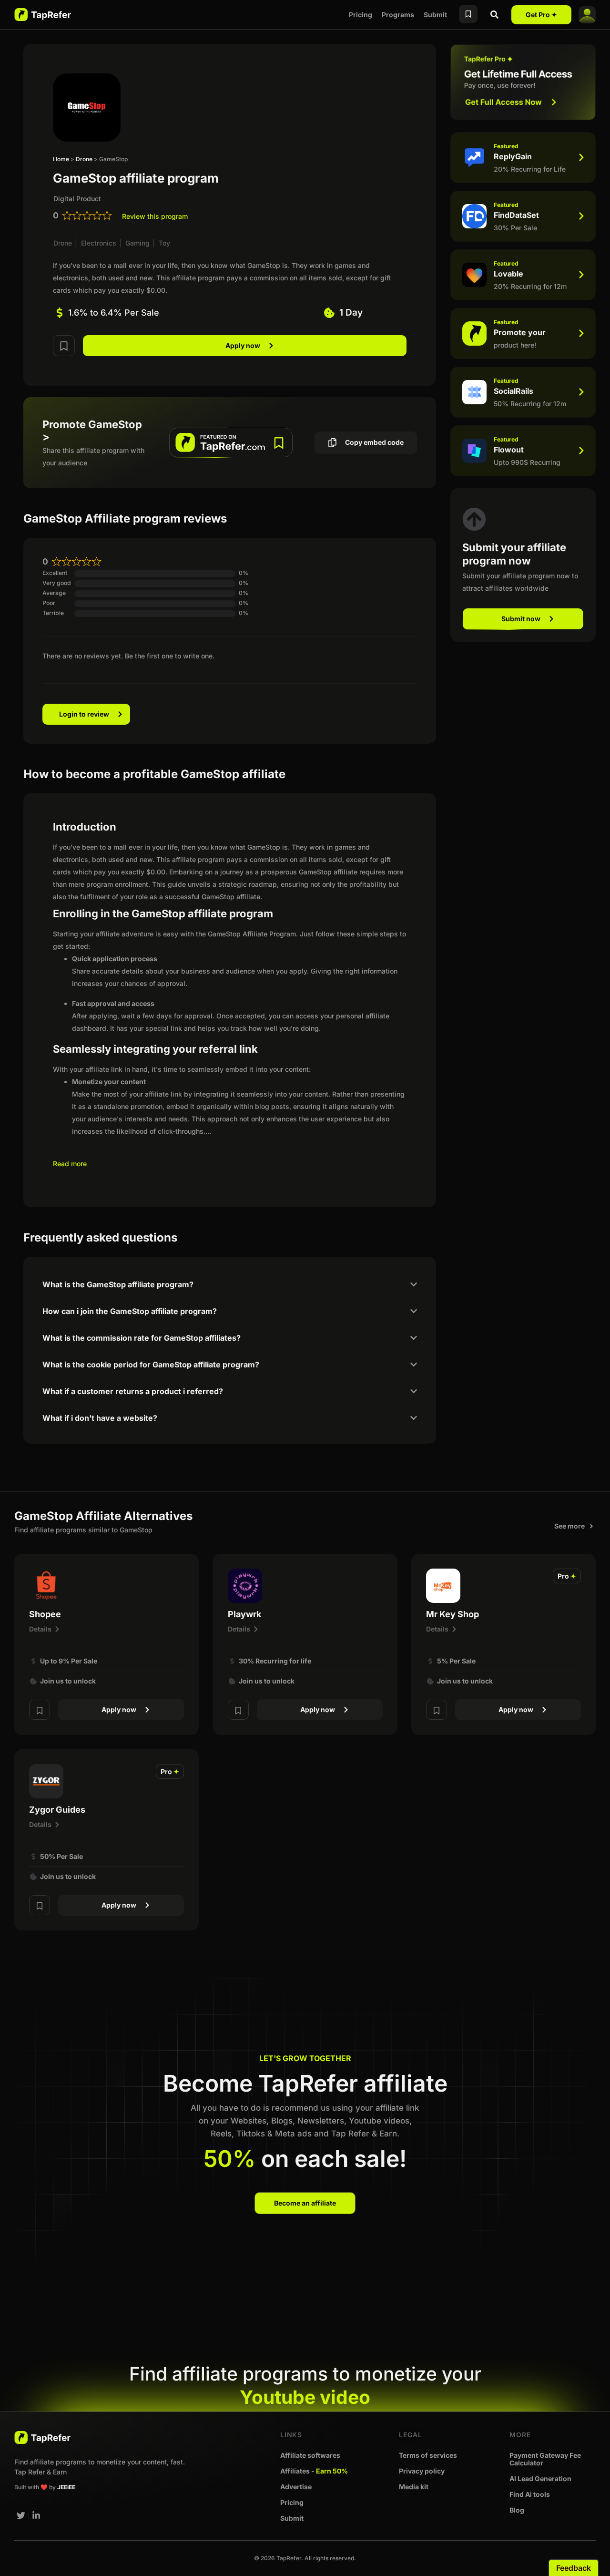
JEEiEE (66, 2487)
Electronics (99, 243)
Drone (84, 159)
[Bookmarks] (468, 14)
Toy (164, 243)
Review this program (155, 216)
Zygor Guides (57, 1810)
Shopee (45, 1614)
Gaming (137, 243)
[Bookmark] (64, 345)
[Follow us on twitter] (21, 2515)
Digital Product (77, 199)
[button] (567, 1576)
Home (61, 159)
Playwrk (244, 1614)
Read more (70, 1164)
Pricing (361, 15)
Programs (398, 15)
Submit (435, 15)
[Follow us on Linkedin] (37, 2515)
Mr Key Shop (452, 1614)
